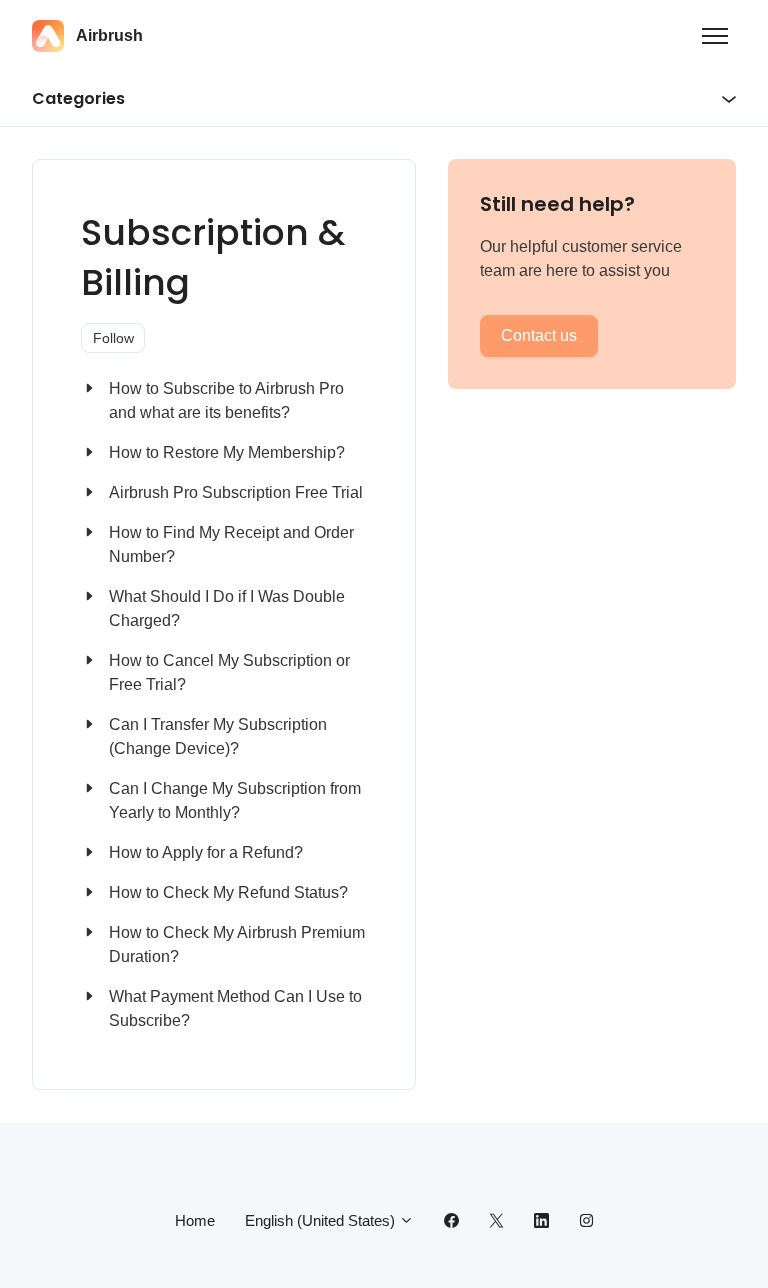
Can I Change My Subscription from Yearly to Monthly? (235, 800)
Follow (113, 338)
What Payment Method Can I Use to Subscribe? (235, 1008)
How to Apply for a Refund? (206, 852)
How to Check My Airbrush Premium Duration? (237, 944)
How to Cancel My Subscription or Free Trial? (229, 672)
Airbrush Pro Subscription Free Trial (236, 492)
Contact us (539, 335)
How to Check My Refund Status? (228, 892)
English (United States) (322, 1220)
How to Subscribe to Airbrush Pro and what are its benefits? (226, 400)
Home (195, 1220)
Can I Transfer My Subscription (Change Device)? (218, 736)
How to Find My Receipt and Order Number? (231, 544)
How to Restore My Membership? (227, 452)
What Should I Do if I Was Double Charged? (227, 608)
